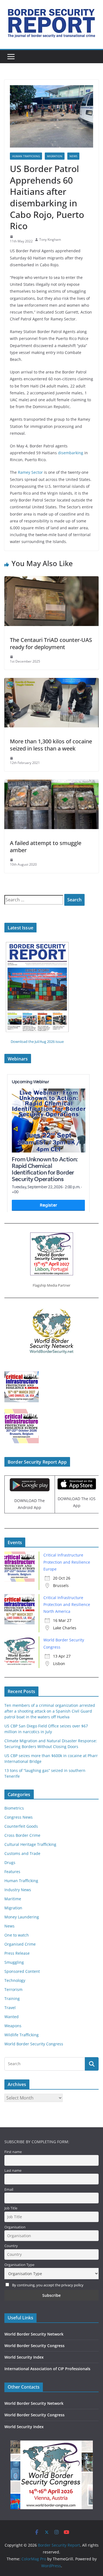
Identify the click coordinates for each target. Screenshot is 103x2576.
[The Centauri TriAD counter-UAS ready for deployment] (51, 580)
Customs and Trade (22, 1853)
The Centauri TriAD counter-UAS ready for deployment (51, 643)
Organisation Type (19, 2265)
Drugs (10, 1862)
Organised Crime (20, 1944)
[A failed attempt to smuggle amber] (51, 783)
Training (12, 1999)
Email (9, 2189)
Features (12, 1872)
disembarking (71, 453)
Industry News (18, 1890)
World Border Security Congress (34, 2044)
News (73, 156)
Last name (13, 2171)
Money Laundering (22, 1917)
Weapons (13, 2026)
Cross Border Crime (22, 1835)
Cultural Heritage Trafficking (30, 1844)
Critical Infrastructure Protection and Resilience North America (67, 1604)
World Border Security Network (34, 2334)
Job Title (11, 2208)
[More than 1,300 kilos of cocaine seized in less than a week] (51, 682)
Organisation (15, 2227)
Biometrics (14, 1808)
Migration (55, 156)
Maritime (13, 1899)
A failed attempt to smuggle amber (46, 847)
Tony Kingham (50, 239)
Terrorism (13, 1989)
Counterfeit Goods (21, 1826)
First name (13, 2152)
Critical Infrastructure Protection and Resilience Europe (67, 1562)
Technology (15, 1980)
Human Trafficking (26, 156)
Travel (10, 2008)
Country (11, 2246)
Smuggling (14, 1962)
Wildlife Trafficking (22, 2035)
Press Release (17, 1953)
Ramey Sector (30, 472)
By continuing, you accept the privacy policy (48, 2285)
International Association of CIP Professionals (47, 2369)
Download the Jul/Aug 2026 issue (37, 1042)
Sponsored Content (22, 1971)
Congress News (19, 1817)
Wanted (12, 2017)
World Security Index (24, 2357)
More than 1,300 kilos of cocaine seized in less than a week (51, 745)
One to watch (17, 1935)
